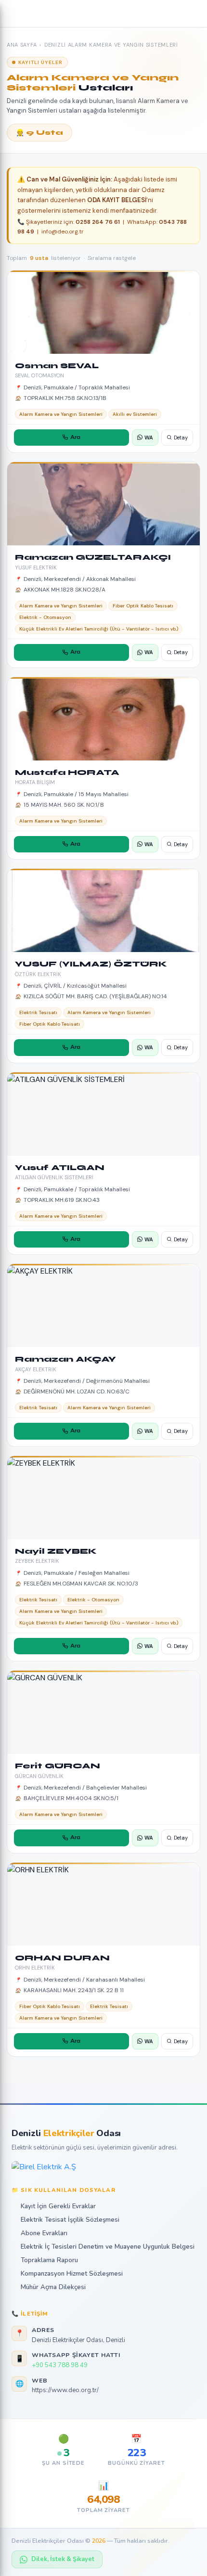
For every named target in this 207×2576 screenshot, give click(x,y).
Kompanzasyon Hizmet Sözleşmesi (72, 2274)
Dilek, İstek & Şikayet (63, 2559)
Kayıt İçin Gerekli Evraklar (58, 2206)
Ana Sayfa (22, 45)
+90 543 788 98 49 (60, 2365)
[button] (14, 13)
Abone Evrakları (44, 2233)
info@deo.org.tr (63, 232)
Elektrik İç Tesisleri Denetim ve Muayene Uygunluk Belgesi (108, 2247)
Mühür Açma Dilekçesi (53, 2287)
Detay (181, 438)
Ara (75, 437)
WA (149, 438)
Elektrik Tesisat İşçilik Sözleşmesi (70, 2220)
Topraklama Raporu (49, 2260)
